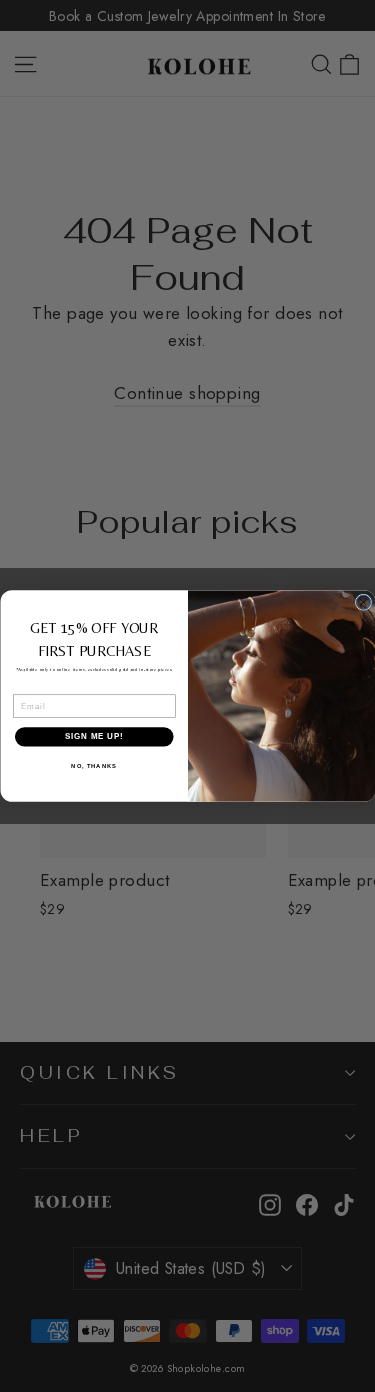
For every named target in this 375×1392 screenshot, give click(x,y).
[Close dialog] (363, 602)
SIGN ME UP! (94, 736)
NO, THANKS (94, 765)
